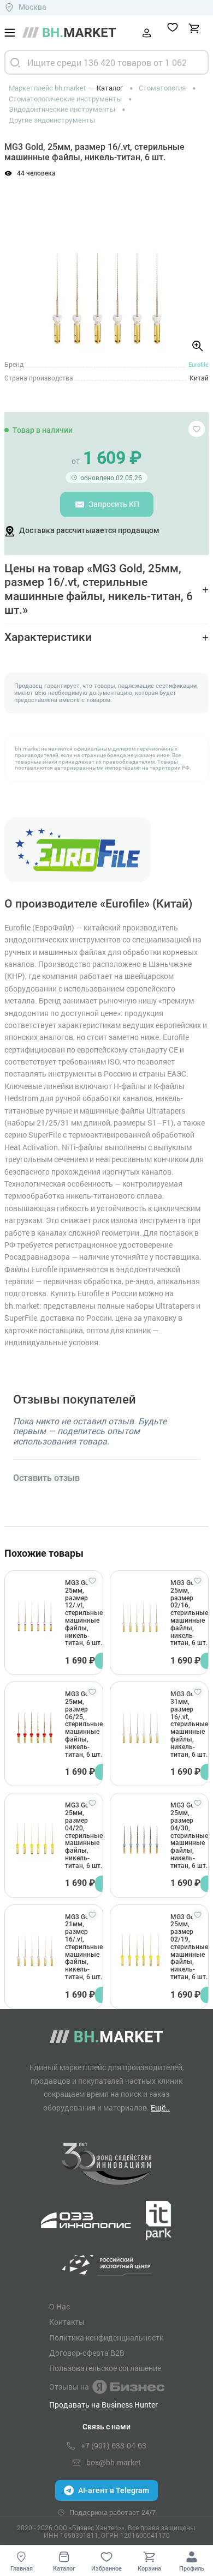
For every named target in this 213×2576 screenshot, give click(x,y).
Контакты (67, 2322)
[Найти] (15, 62)
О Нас (60, 2307)
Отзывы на (69, 2387)
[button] (22, 263)
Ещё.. (160, 2108)
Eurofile (199, 364)
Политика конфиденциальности (106, 2338)
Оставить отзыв (46, 1478)
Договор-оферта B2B (87, 2353)
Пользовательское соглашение (105, 2368)
